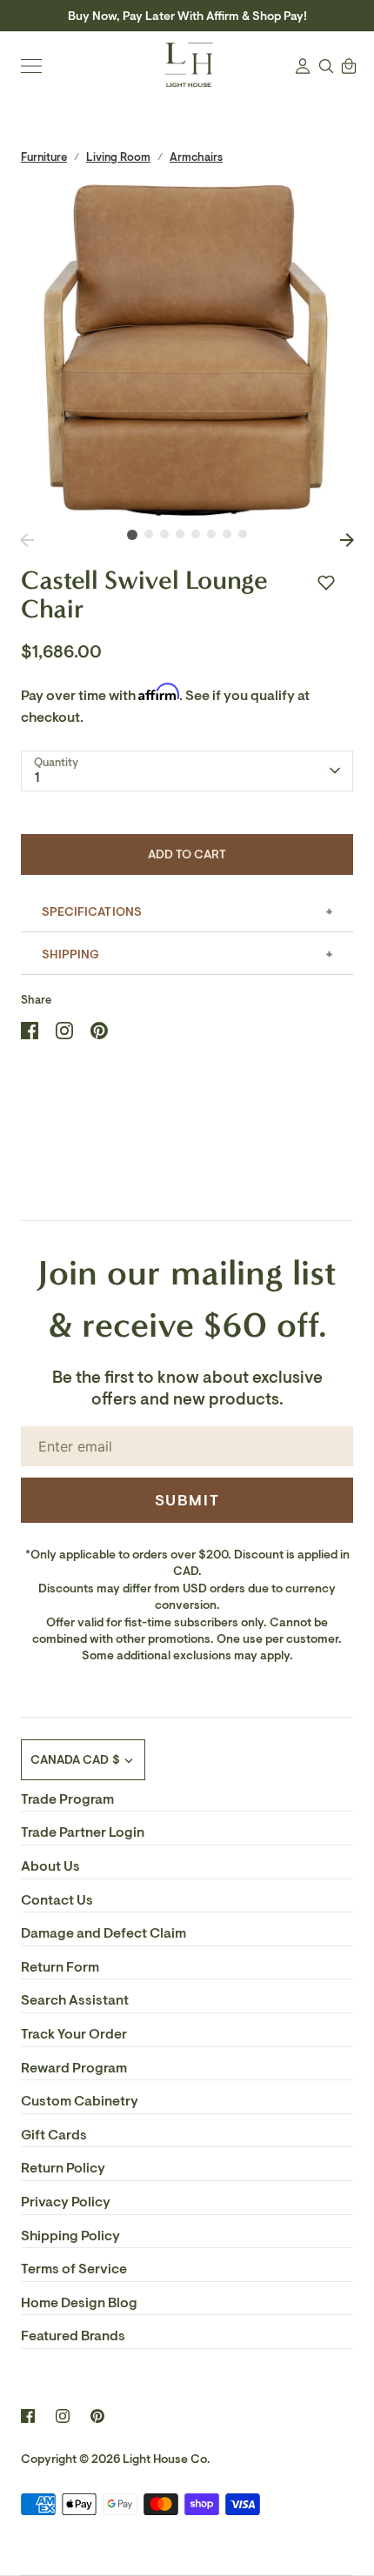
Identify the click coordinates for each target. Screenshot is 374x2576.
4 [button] (180, 534)
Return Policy (63, 2168)
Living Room (118, 157)
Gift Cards (54, 2135)
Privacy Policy (66, 2202)
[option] (187, 350)
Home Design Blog (79, 2303)
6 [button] (211, 534)
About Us (50, 1866)
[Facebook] (28, 2416)
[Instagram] (63, 2416)
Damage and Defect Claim (104, 1933)
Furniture (44, 157)
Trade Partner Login (83, 1832)
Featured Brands (73, 2336)
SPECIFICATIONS (92, 912)
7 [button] (227, 534)
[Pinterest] (97, 2416)
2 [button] (149, 534)
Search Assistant (75, 2000)
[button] (326, 583)
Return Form (60, 1967)
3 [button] (164, 534)
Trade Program (67, 1799)
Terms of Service (74, 2269)
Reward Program (74, 2068)
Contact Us (57, 1900)
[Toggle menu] (31, 66)
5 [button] (196, 534)
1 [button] (132, 535)
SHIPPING (70, 954)
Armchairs (196, 157)
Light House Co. (167, 2459)
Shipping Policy (70, 2236)
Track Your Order (74, 2034)
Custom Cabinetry (80, 2101)
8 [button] (243, 534)
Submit (187, 1500)
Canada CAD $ (75, 1760)
